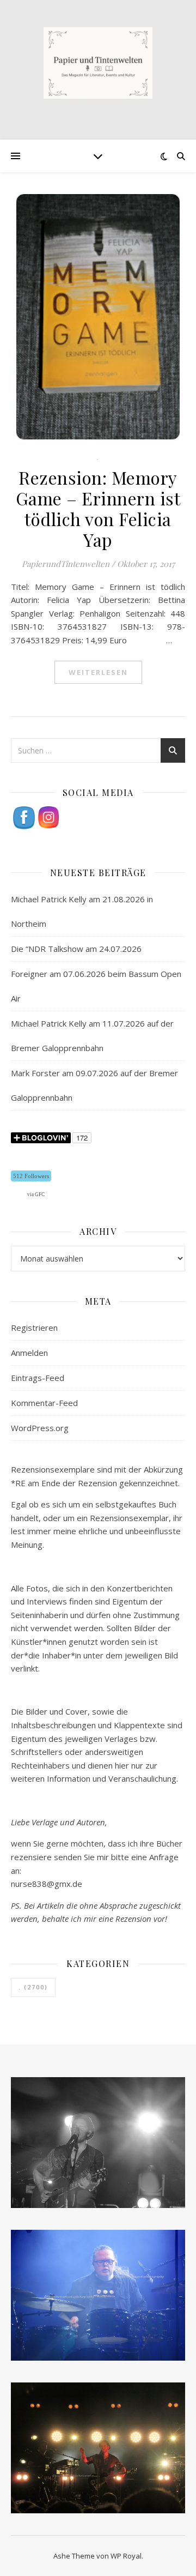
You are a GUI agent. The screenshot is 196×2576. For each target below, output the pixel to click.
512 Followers (31, 1176)
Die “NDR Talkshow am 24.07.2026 (76, 949)
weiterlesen (98, 672)
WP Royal (126, 2556)
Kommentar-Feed (44, 1403)
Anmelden (29, 1353)
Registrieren (34, 1328)
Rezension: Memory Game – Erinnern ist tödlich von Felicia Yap (98, 508)
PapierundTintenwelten (66, 564)
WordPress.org (40, 1428)
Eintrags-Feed (38, 1378)
